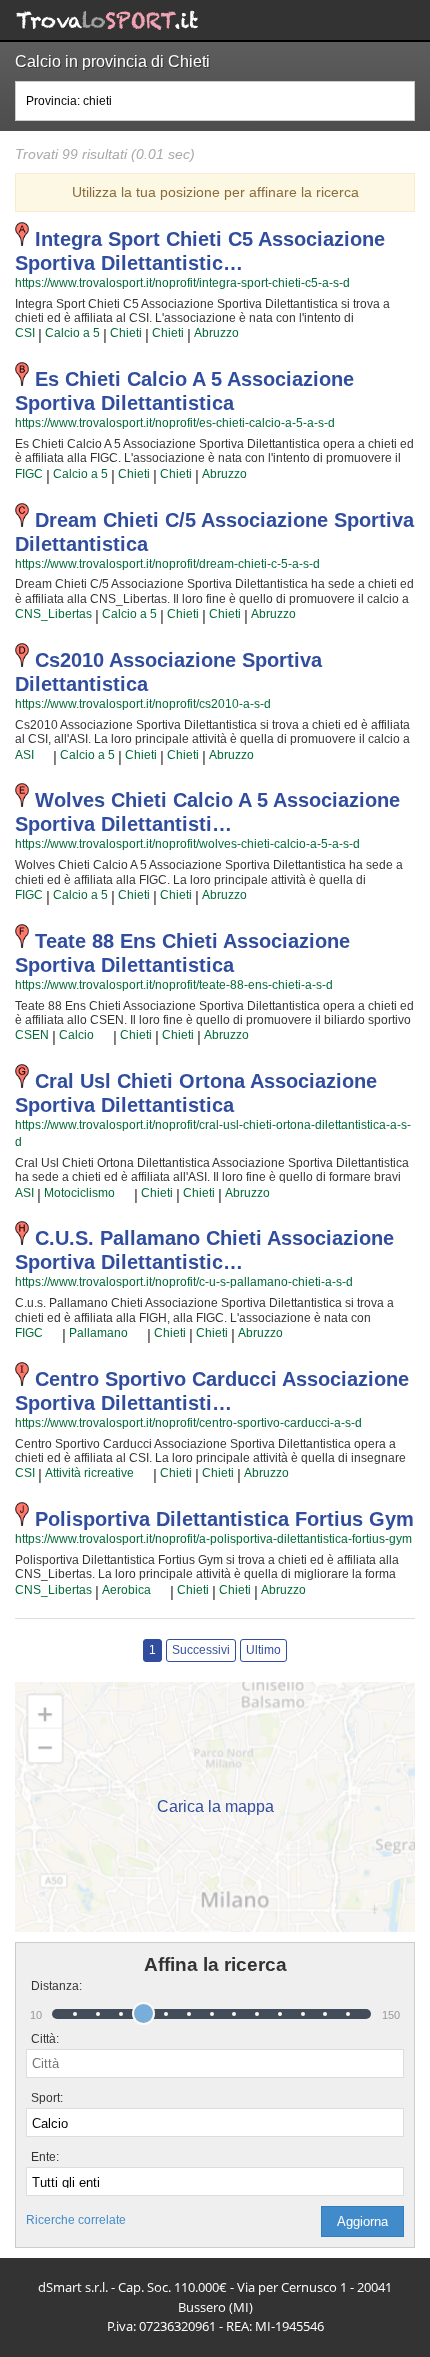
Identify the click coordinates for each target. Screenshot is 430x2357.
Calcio (76, 1035)
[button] (362, 2221)
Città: (45, 2039)
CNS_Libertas (53, 614)
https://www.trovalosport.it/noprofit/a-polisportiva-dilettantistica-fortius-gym (213, 1539)
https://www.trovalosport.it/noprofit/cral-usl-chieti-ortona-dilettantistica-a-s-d (213, 1133)
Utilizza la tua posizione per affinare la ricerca (215, 192)
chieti (126, 333)
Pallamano (98, 1333)
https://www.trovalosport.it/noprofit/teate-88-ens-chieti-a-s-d (174, 985)
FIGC (29, 474)
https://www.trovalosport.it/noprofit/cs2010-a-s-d (143, 704)
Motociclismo (79, 1193)
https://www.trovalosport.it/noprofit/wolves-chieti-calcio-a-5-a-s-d (187, 844)
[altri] (43, 755)
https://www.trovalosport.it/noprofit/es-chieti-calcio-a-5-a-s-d (175, 423)
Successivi (201, 1650)
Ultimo (263, 1650)
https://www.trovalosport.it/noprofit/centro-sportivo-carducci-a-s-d (188, 1423)
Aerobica (126, 1590)
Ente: (45, 2157)
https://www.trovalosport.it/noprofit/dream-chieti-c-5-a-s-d (167, 564)
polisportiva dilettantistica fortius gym (224, 1519)
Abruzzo (216, 333)
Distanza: (48, 1986)
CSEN (32, 1035)
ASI (24, 755)
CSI (25, 333)
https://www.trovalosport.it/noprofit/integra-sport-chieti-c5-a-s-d (182, 283)
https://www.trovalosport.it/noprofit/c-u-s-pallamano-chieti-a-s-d (184, 1282)
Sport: (47, 2098)
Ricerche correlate (76, 2220)
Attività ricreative (89, 1473)
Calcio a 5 (72, 333)
